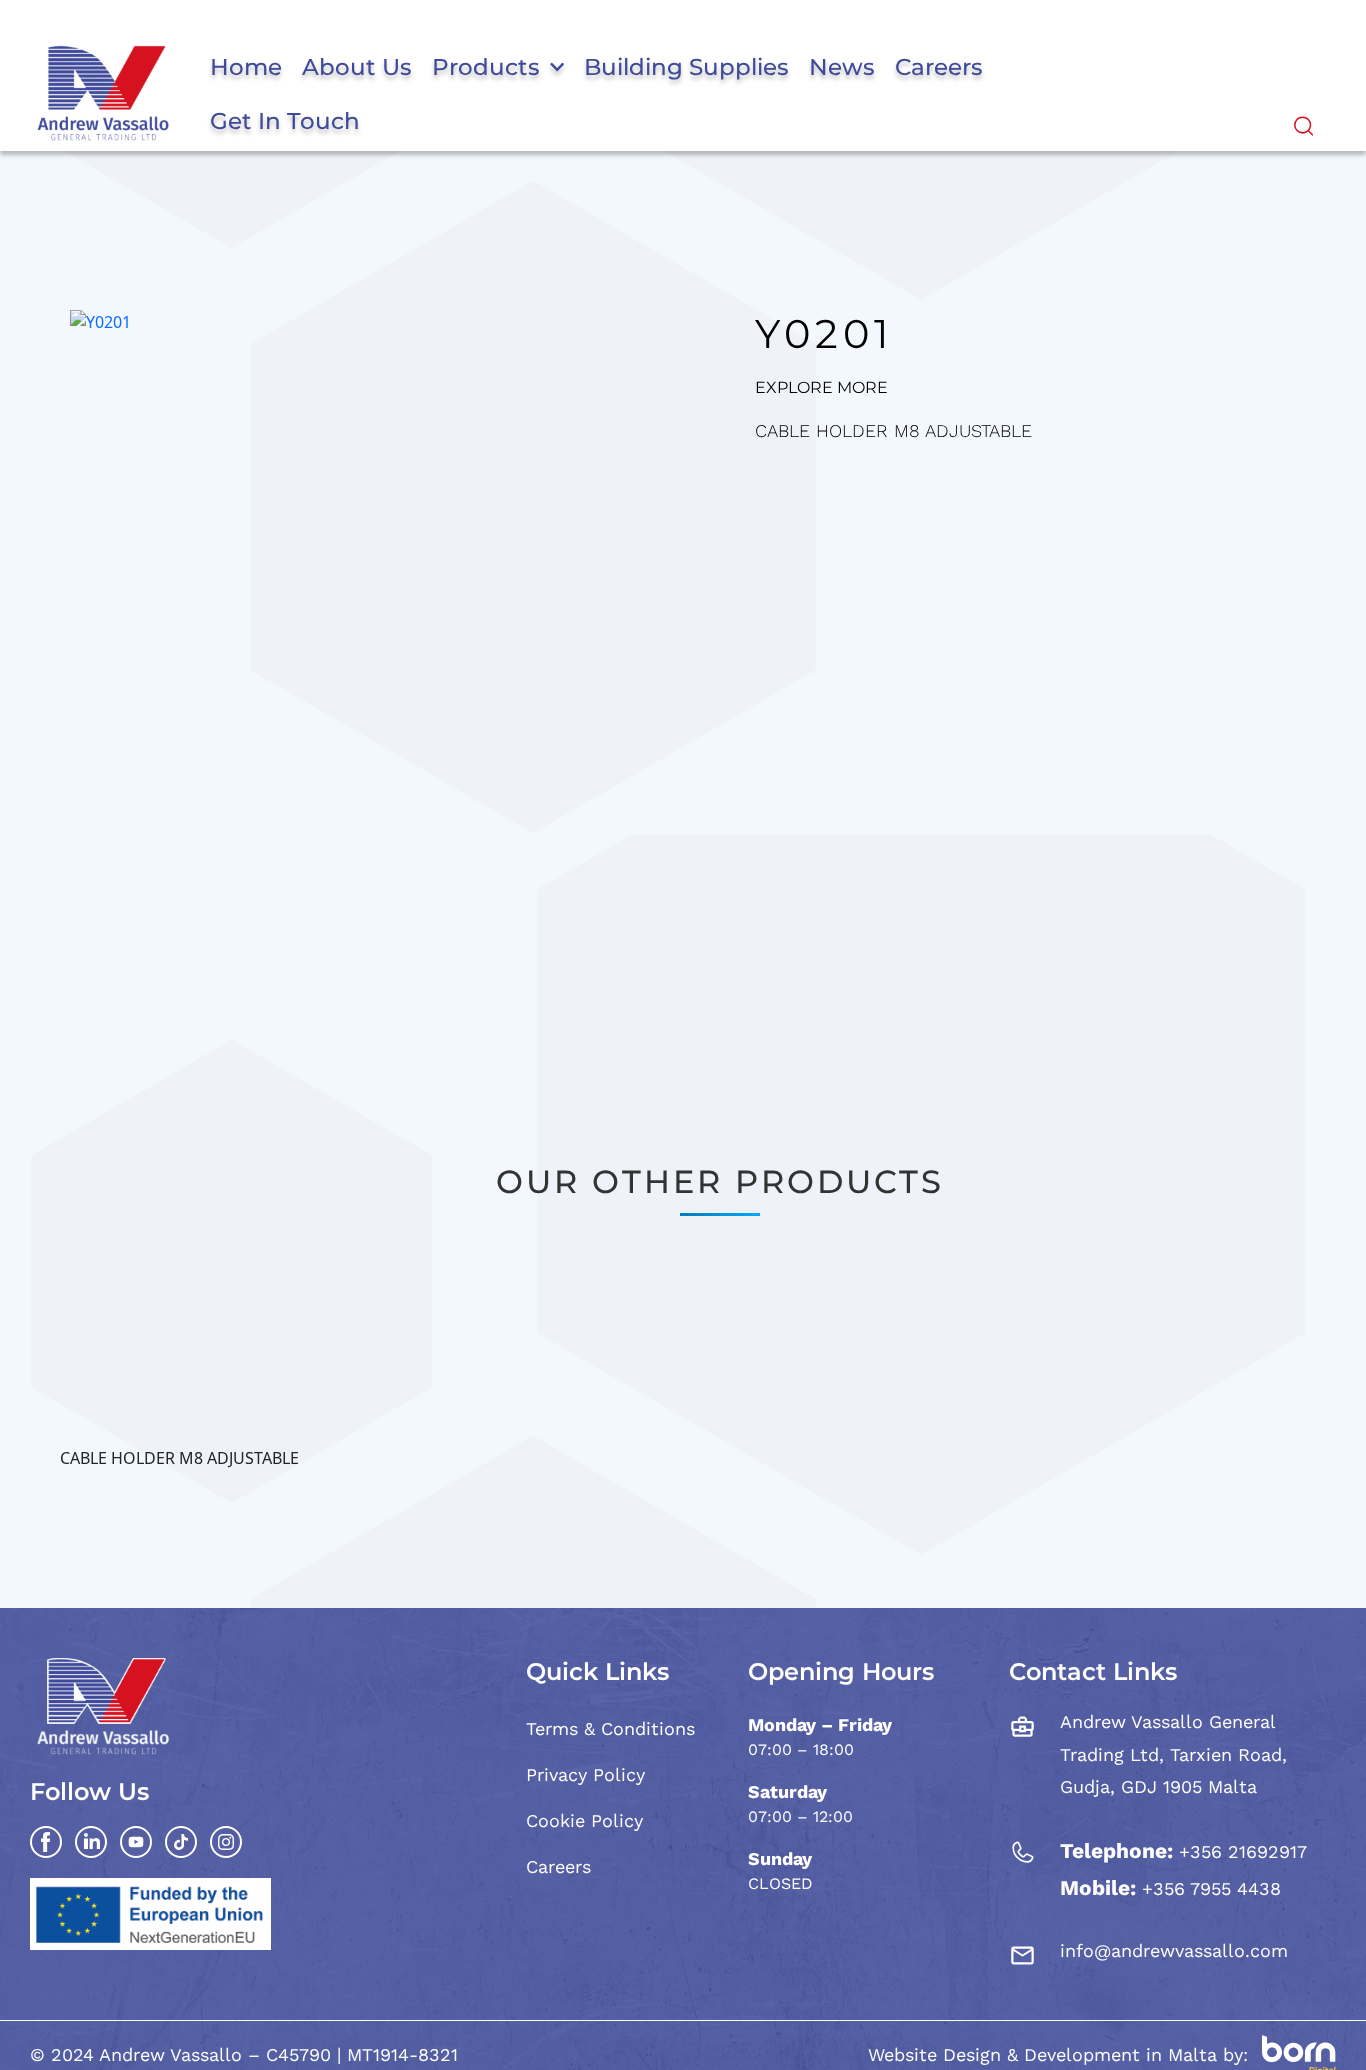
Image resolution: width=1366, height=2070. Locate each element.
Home (246, 67)
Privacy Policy (585, 1774)
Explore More (821, 387)
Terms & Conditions (610, 1728)
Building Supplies (686, 67)
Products (486, 67)
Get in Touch (285, 121)
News (842, 67)
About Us (357, 67)
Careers (939, 67)
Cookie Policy (584, 1820)
